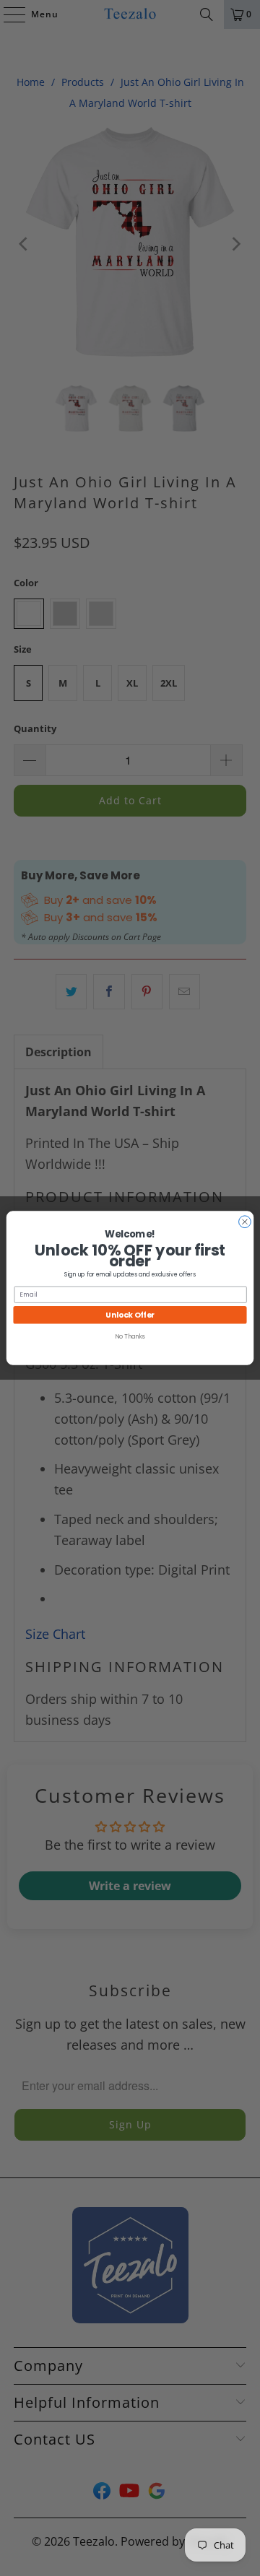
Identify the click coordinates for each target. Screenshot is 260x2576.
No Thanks (130, 1336)
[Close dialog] (245, 1222)
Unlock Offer (130, 1315)
